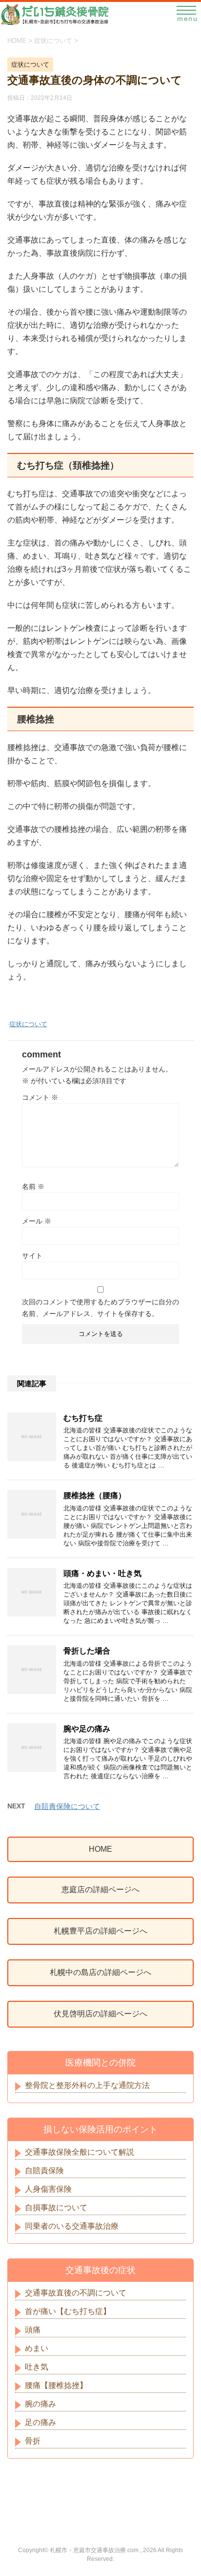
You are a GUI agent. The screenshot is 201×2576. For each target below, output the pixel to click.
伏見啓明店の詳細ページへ (100, 2014)
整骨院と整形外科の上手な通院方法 (87, 2085)
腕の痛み (40, 2404)
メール (37, 1221)
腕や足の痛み (87, 1729)
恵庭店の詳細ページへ (100, 1890)
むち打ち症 (83, 1418)
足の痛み (40, 2422)
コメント (40, 1097)
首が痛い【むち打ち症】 (68, 2311)
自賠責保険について (67, 1806)
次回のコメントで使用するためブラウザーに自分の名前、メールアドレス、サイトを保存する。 (100, 1308)
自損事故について (56, 2208)
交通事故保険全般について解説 (80, 2152)
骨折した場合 (87, 1651)
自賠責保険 (44, 2171)
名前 (33, 1186)
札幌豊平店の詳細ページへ (100, 1931)
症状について (28, 1024)
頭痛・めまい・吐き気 (102, 1573)
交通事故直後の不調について (76, 2293)
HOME (100, 1849)
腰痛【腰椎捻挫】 (56, 2385)
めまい (37, 2348)
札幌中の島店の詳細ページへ (100, 1972)
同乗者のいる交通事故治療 (72, 2226)
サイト (32, 1256)
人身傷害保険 (48, 2189)
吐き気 (37, 2367)
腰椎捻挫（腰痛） (95, 1495)
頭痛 (33, 2330)
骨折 (33, 2441)
